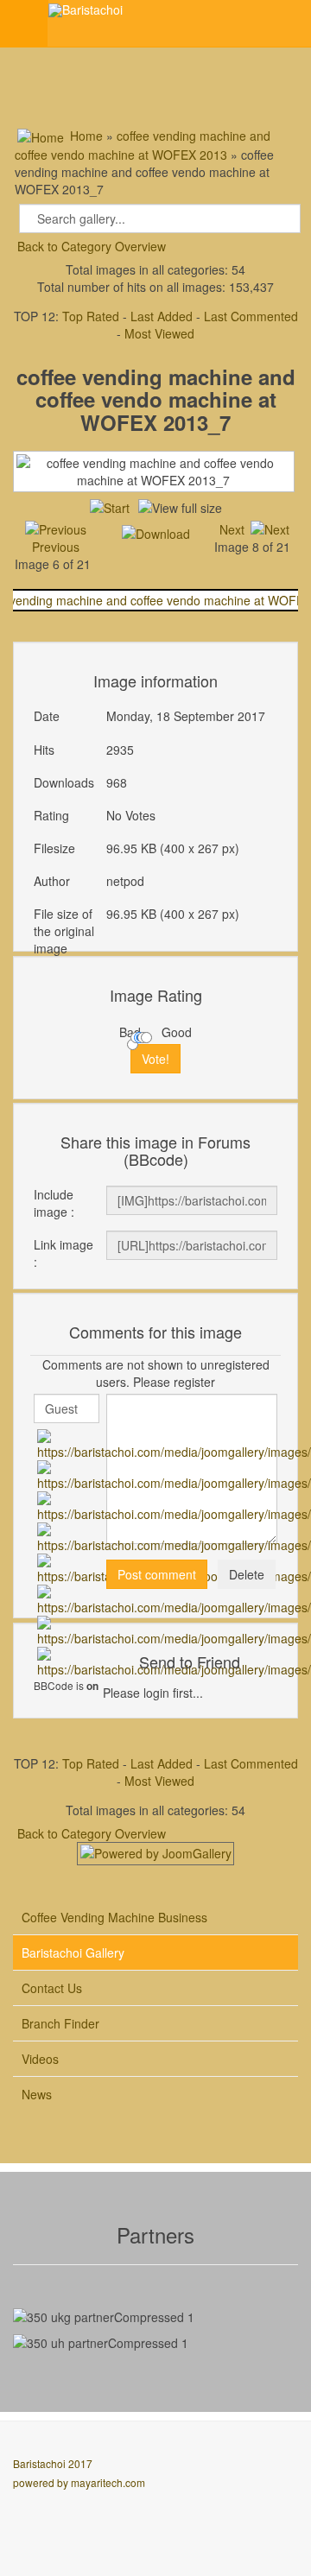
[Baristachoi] (86, 10)
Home (86, 136)
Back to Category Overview (92, 246)
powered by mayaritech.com (79, 2482)
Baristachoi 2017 (53, 2463)
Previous (56, 547)
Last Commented (251, 316)
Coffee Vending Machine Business (114, 1917)
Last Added (162, 316)
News (37, 2094)
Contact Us (52, 1988)
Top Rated (91, 316)
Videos (40, 2059)
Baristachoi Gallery (73, 1953)
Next (232, 529)
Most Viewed (159, 333)
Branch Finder (60, 2023)
